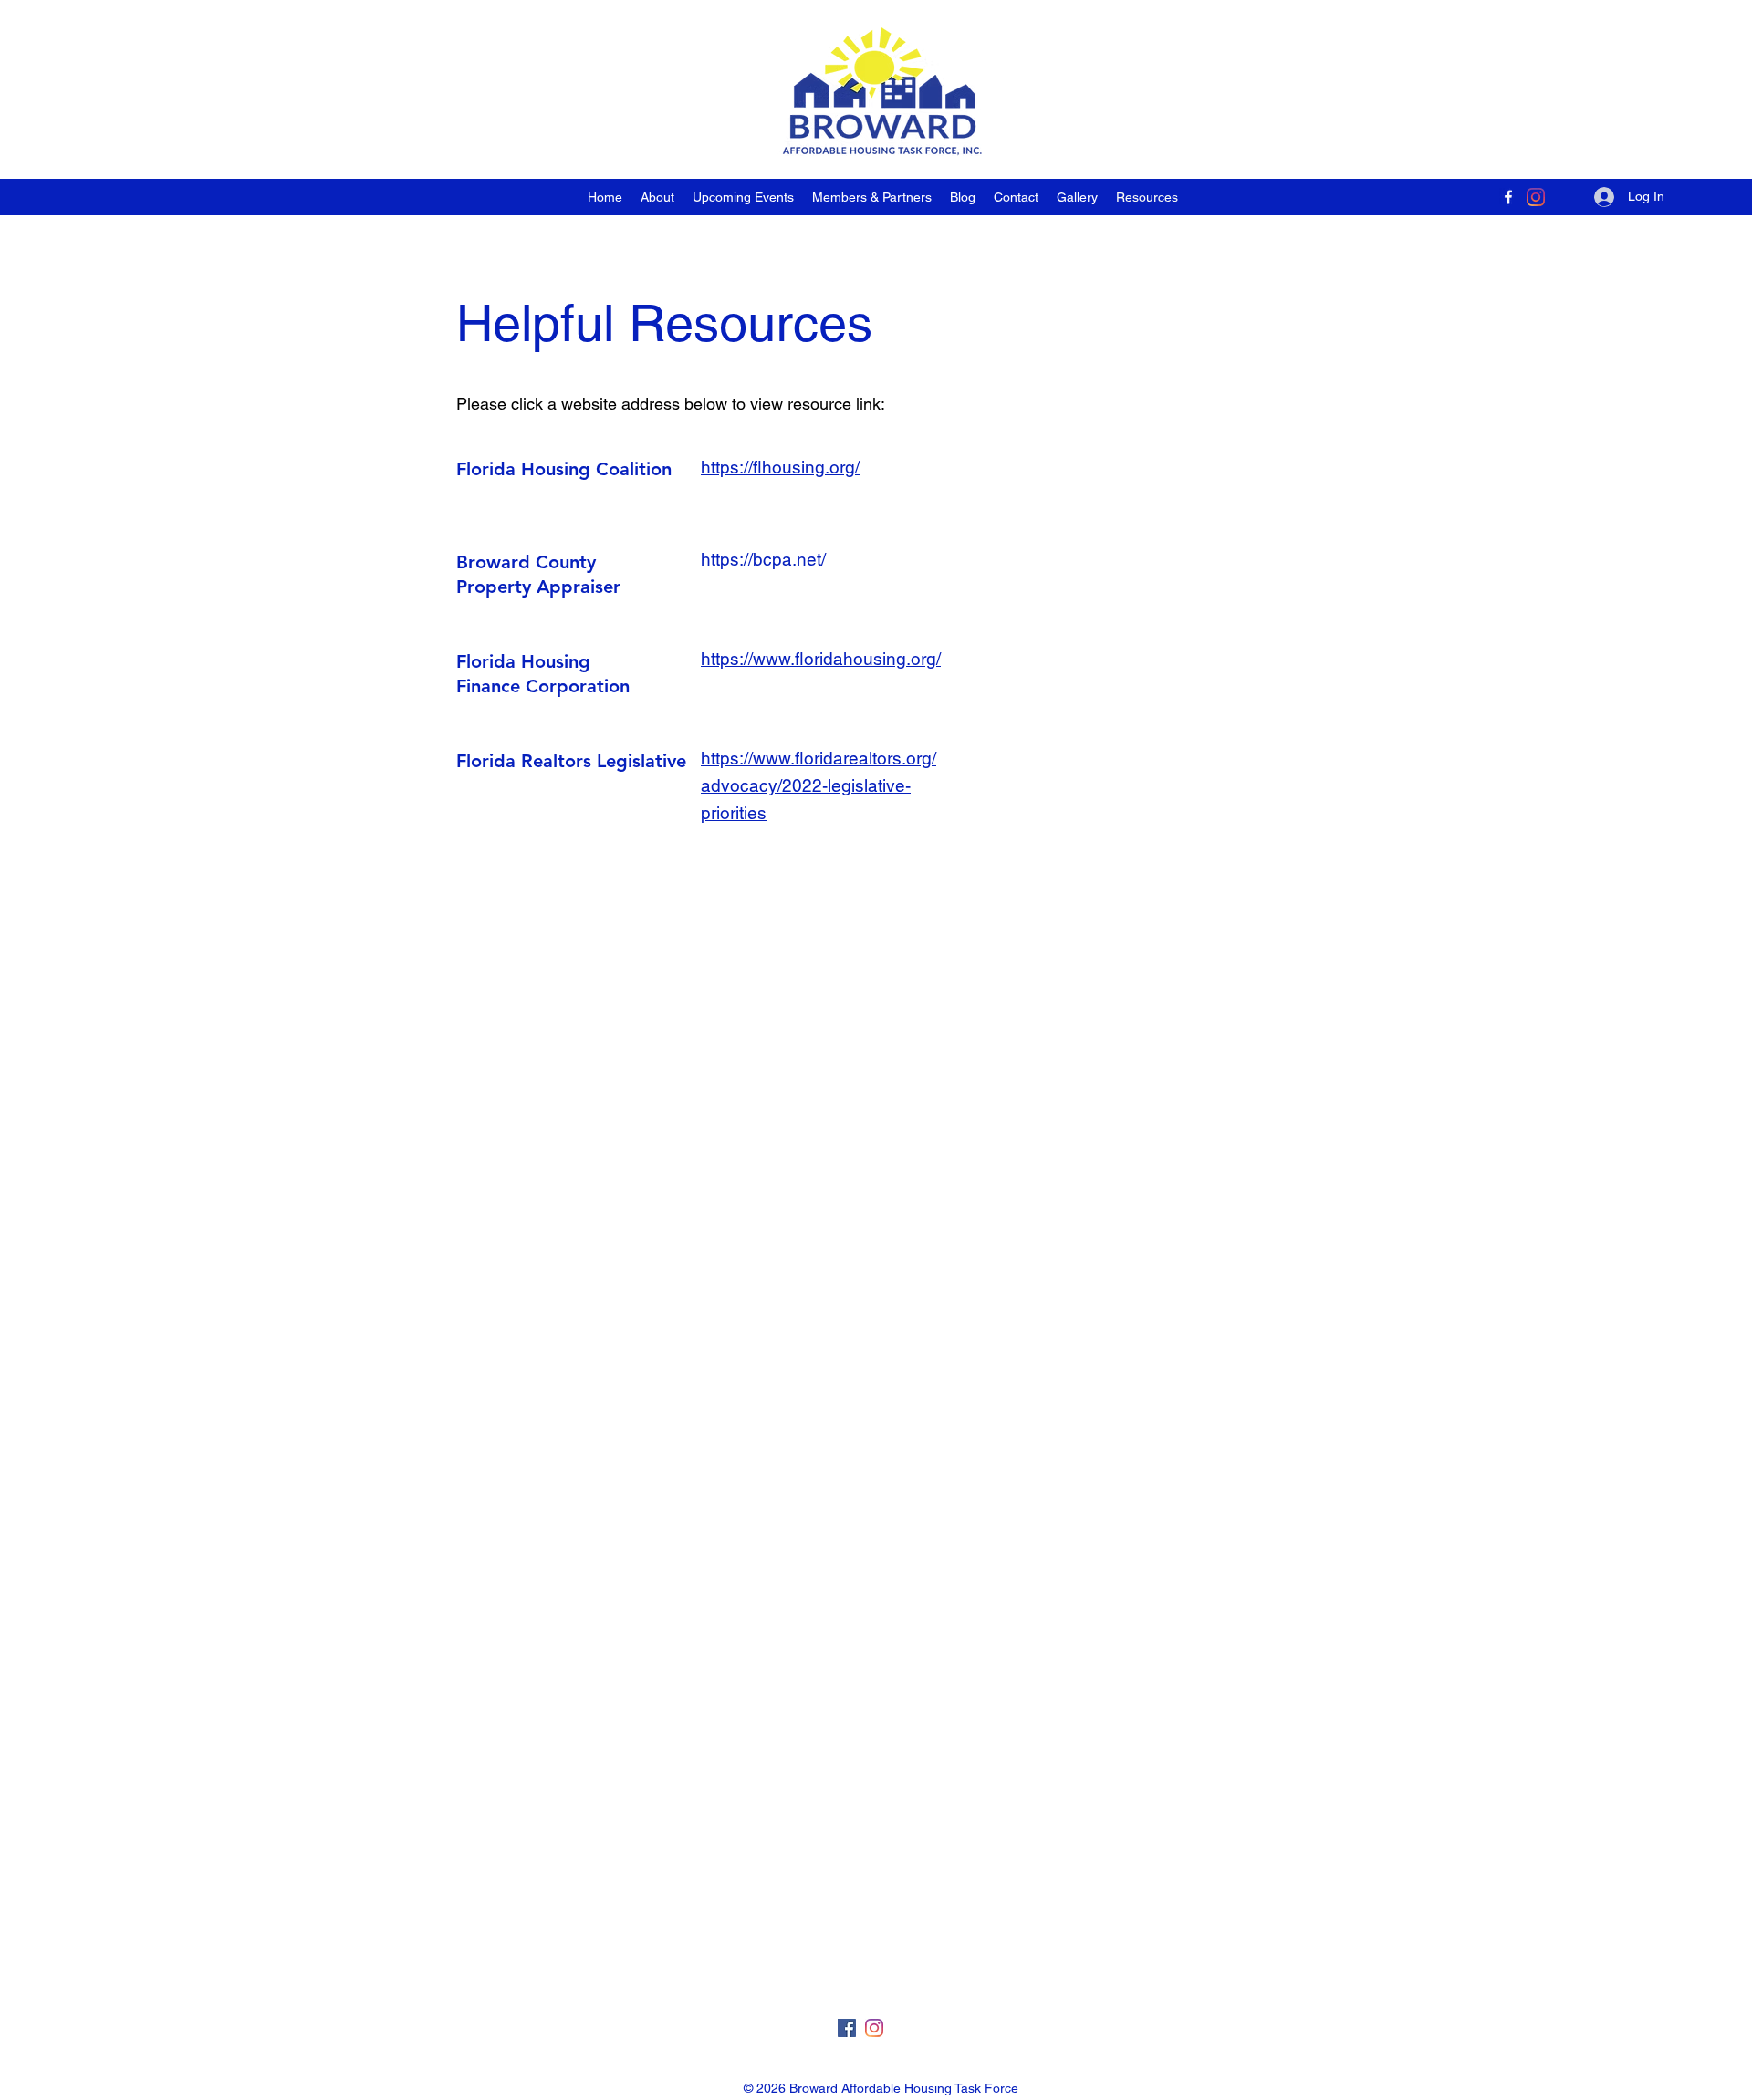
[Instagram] (1536, 197)
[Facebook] (1508, 197)
